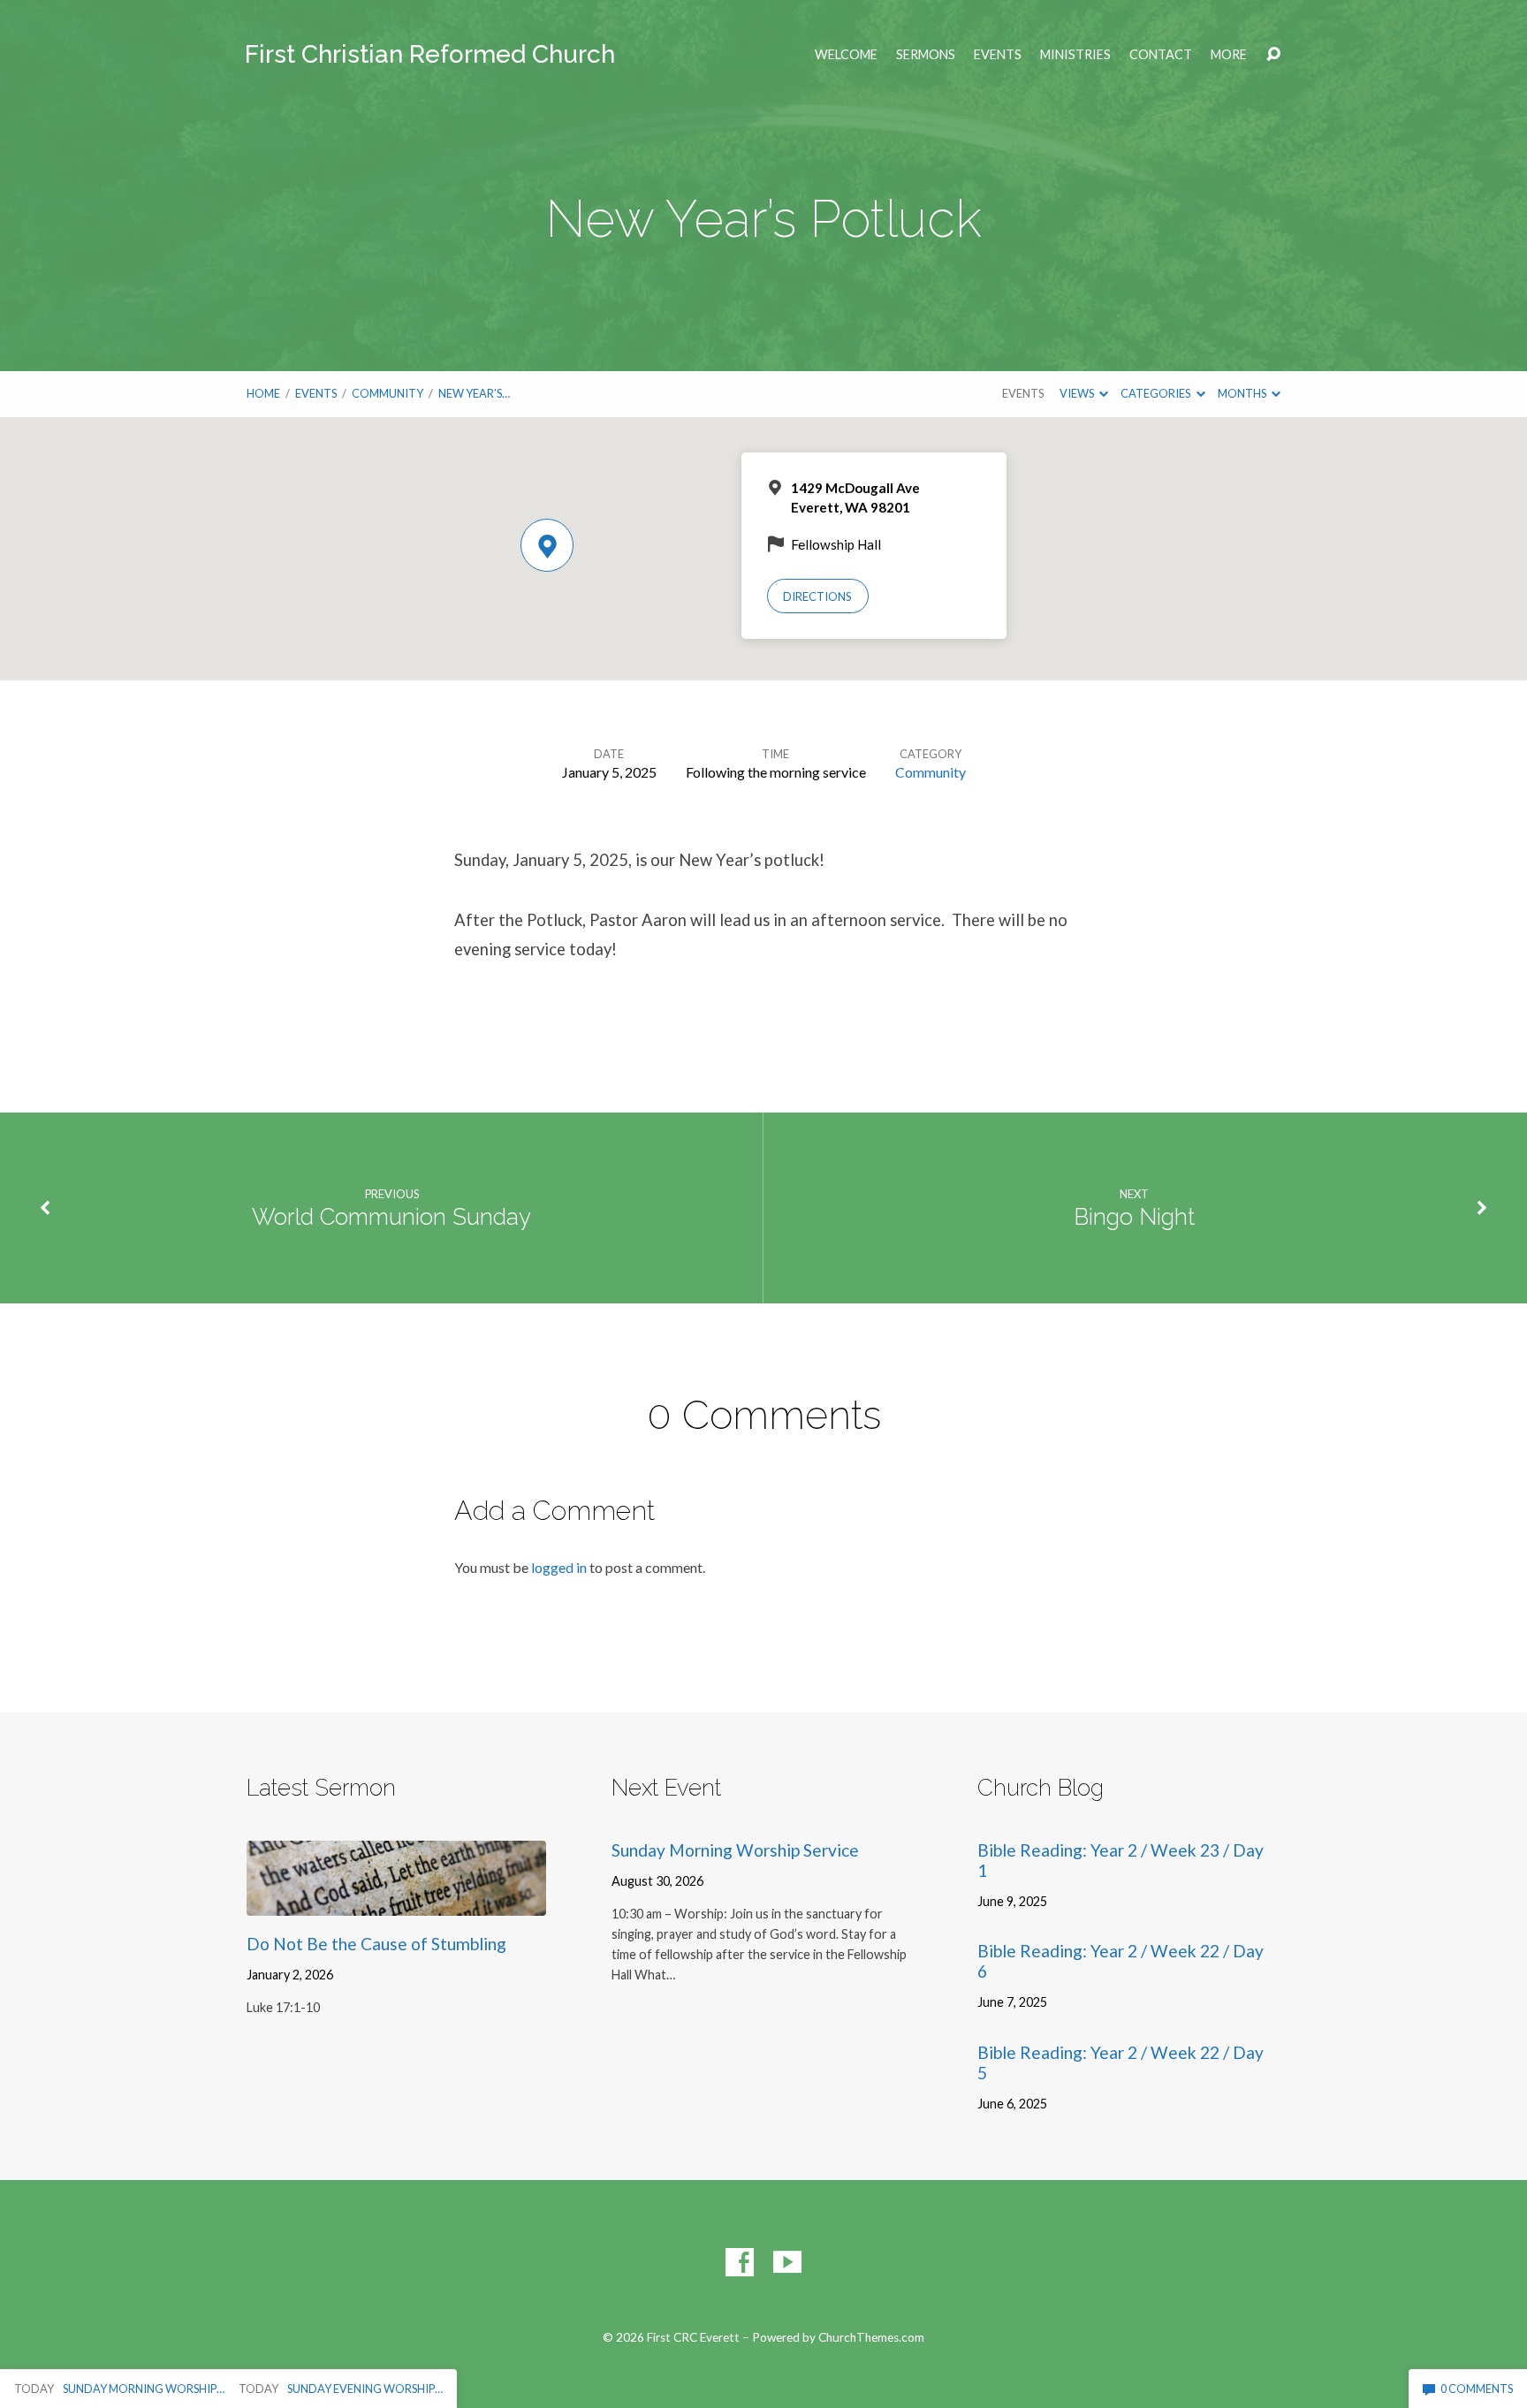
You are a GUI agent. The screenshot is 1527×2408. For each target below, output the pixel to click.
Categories (1156, 393)
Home (263, 393)
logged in (559, 1567)
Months (1243, 393)
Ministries (1075, 55)
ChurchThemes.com (871, 2337)
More (1229, 55)
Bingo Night (1134, 1217)
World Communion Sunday (391, 1217)
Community (387, 393)
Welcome (846, 55)
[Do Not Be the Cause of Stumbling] (396, 1902)
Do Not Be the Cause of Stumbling (376, 1944)
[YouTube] (787, 2262)
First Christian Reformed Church (430, 54)
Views (1078, 393)
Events (998, 55)
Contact (1161, 55)
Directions (817, 596)
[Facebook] (740, 2262)
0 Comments (1476, 2389)
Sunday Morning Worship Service (735, 1850)
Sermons (926, 55)
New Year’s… (474, 393)
